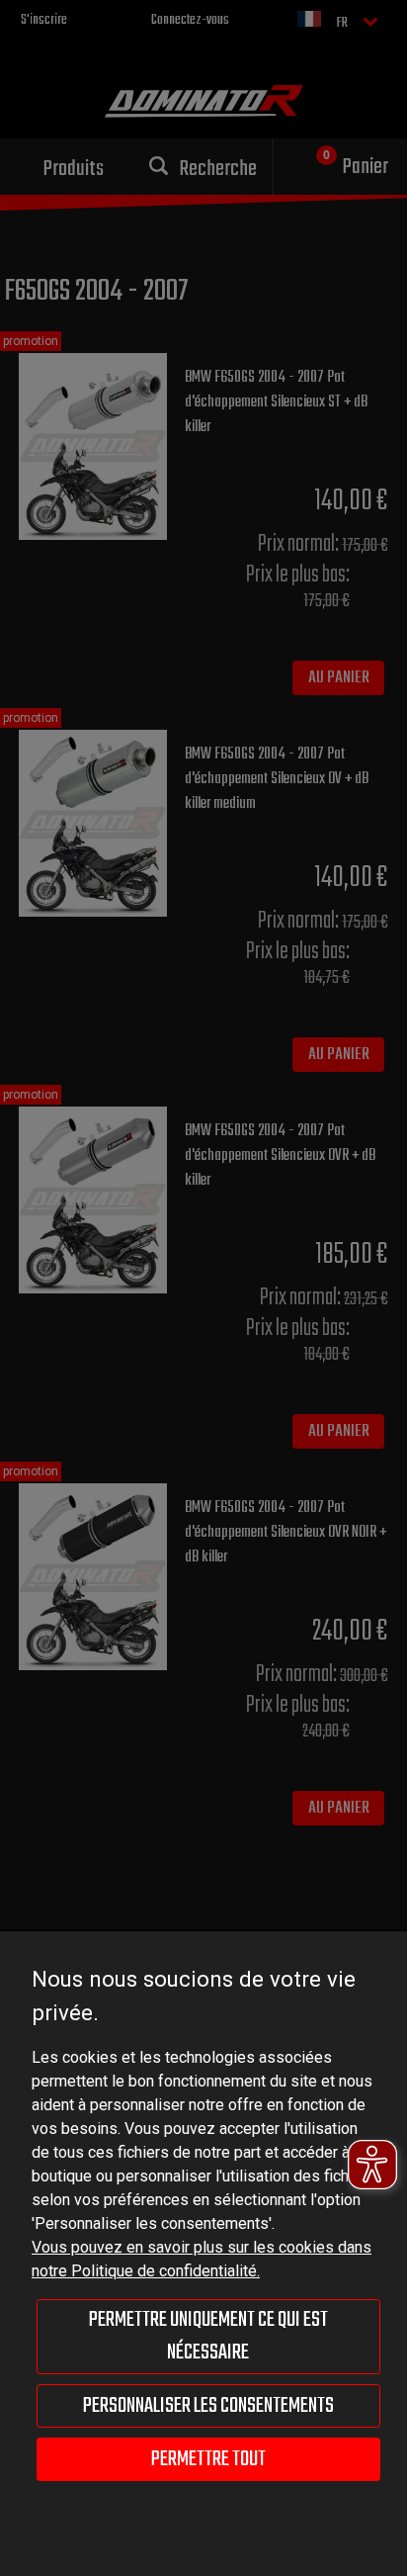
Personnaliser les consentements (208, 2406)
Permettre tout (208, 2459)
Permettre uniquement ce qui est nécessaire (208, 2336)
